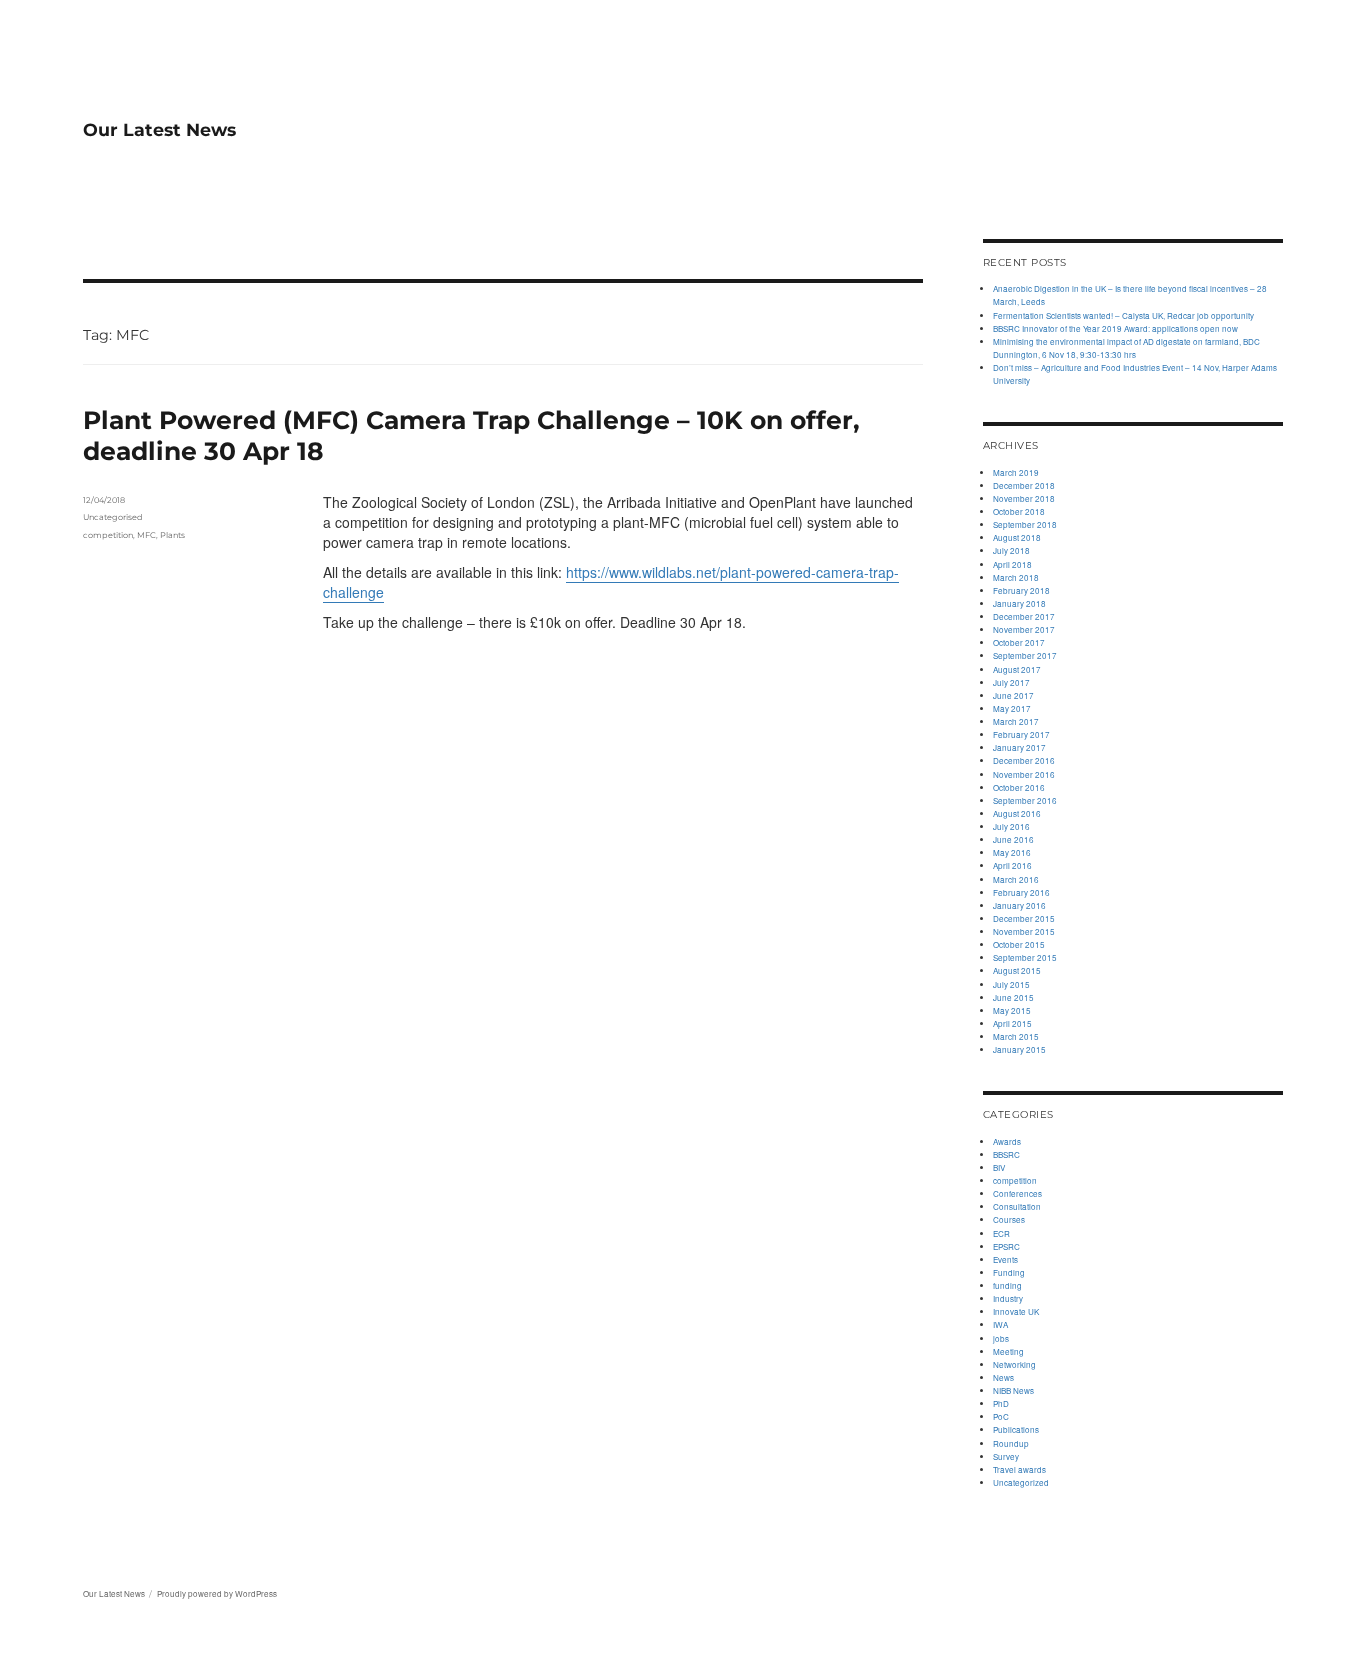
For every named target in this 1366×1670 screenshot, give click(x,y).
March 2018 (1016, 577)
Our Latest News (159, 129)
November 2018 (1024, 498)
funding (1007, 1285)
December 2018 (1024, 485)
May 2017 (1012, 708)
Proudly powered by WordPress (217, 1593)
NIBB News (1013, 1390)
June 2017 (1013, 695)
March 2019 (1016, 472)
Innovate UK (1016, 1311)
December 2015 (1024, 918)
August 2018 (1017, 537)
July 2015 (1011, 984)
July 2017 (1011, 682)
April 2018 (1012, 564)
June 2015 (1013, 997)
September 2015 (1025, 957)
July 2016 (1011, 826)
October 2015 (1019, 944)
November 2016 (1024, 774)
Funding (1009, 1272)
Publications (1016, 1429)
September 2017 (1025, 655)
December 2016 (1024, 760)
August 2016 (1017, 813)
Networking (1014, 1364)
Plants (172, 535)
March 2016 (1016, 879)
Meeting (1008, 1351)
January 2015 (1019, 1049)
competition (108, 535)
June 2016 (1013, 839)
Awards (1007, 1141)
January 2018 (1019, 603)
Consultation (1017, 1206)
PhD (1001, 1403)
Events (1005, 1259)
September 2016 (1025, 800)
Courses (1009, 1219)
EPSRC (1006, 1246)
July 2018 (1011, 550)
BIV (999, 1167)
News (1003, 1377)
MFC (146, 535)
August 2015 (1017, 970)
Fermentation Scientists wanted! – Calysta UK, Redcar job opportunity (1123, 315)
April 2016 (1012, 865)
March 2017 (1016, 721)
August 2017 (1017, 669)
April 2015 (1012, 1023)
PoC (1001, 1416)
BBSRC (1006, 1154)
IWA (1000, 1324)
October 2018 (1019, 511)
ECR (1001, 1233)
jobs (1001, 1338)
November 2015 (1024, 931)
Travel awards (1019, 1469)
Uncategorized (1021, 1482)
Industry (1008, 1298)
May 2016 (1012, 852)
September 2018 (1025, 524)
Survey (1006, 1456)
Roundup (1011, 1443)
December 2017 (1024, 616)
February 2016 (1021, 892)
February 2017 (1021, 734)
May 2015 (1012, 1010)
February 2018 (1021, 590)
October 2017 (1019, 642)
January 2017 (1019, 747)
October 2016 (1019, 787)
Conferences (1017, 1193)
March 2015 (1016, 1036)
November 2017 (1024, 629)
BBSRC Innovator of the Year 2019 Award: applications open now (1115, 328)
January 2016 (1019, 905)
